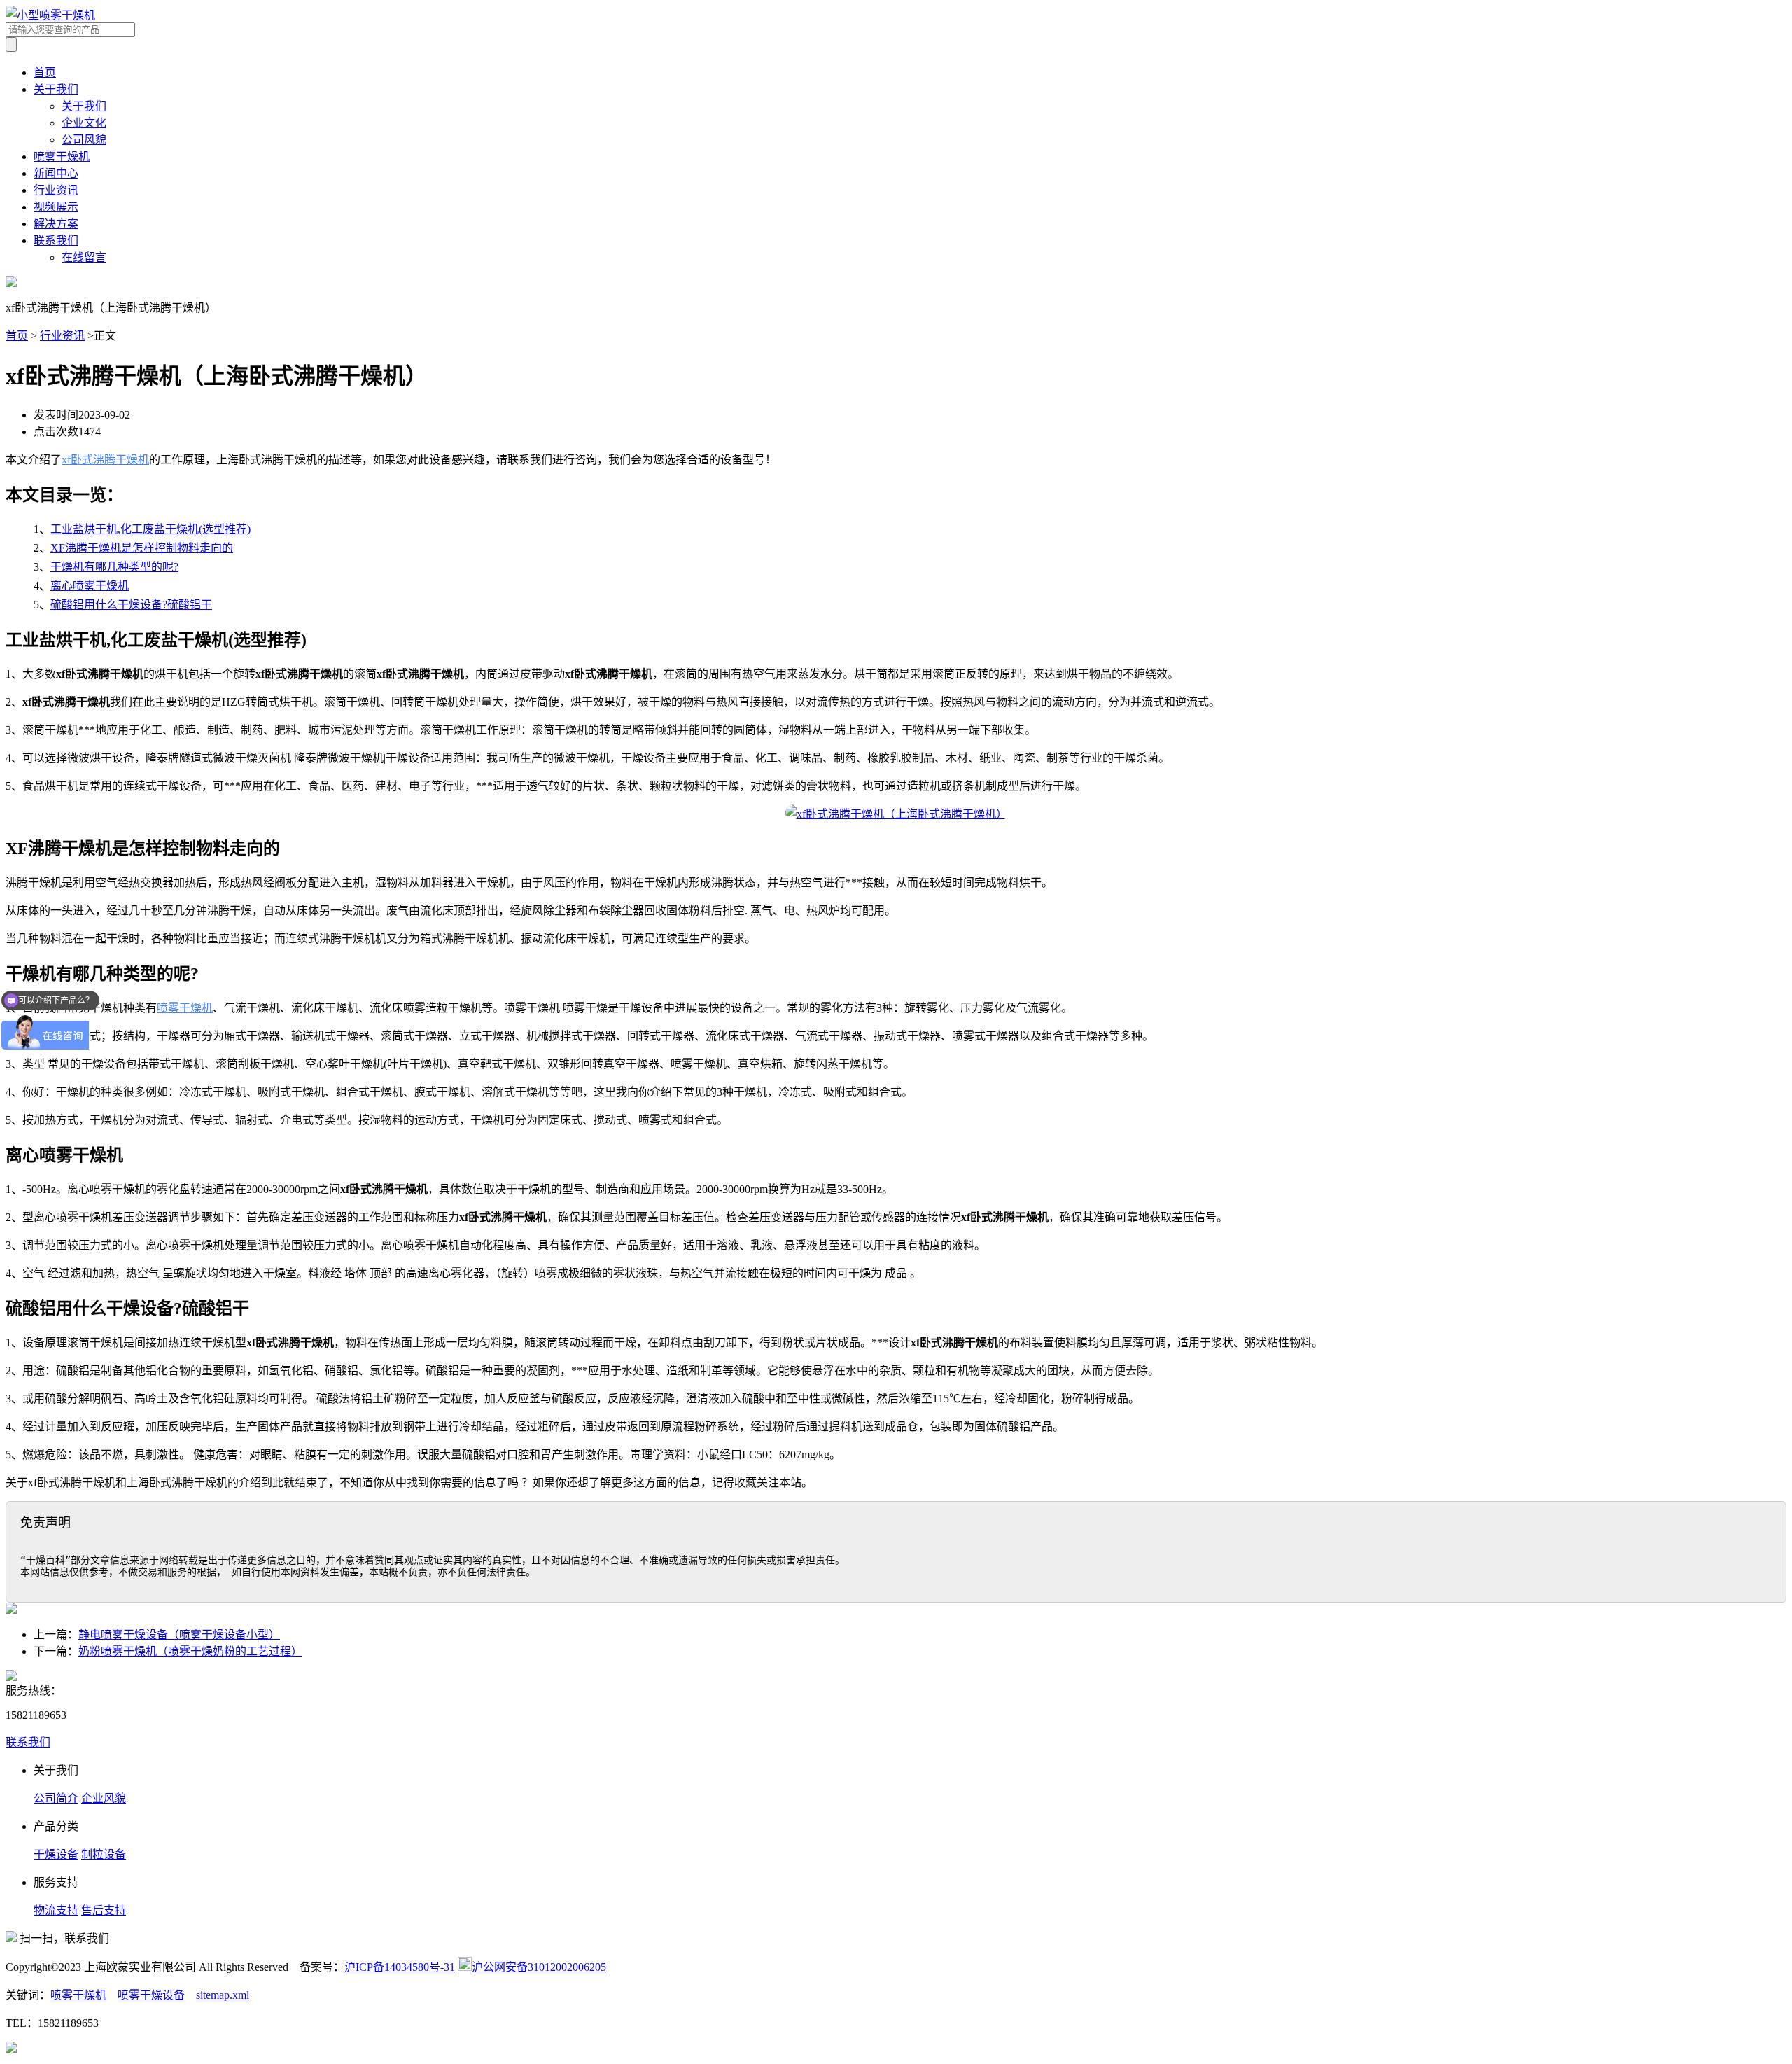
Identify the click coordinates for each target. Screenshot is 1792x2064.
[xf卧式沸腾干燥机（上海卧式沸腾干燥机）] (896, 814)
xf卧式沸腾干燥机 (105, 460)
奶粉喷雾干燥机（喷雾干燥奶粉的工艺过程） (190, 1651)
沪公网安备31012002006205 (539, 1967)
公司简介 (56, 1798)
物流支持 (56, 1910)
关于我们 (56, 89)
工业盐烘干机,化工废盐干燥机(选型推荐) (150, 529)
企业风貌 (104, 1798)
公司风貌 (84, 140)
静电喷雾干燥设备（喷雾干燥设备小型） (179, 1634)
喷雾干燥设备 (151, 1995)
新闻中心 (56, 173)
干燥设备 (56, 1854)
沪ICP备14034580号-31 (400, 1967)
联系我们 (56, 240)
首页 (45, 72)
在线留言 (84, 257)
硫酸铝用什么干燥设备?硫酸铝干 (131, 605)
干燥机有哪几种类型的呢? (114, 567)
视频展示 (56, 207)
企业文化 (84, 123)
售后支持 (104, 1910)
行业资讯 (56, 190)
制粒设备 (104, 1854)
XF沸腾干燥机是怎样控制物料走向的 (142, 548)
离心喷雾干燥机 (90, 586)
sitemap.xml (223, 1995)
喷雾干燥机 (62, 156)
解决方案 (56, 224)
